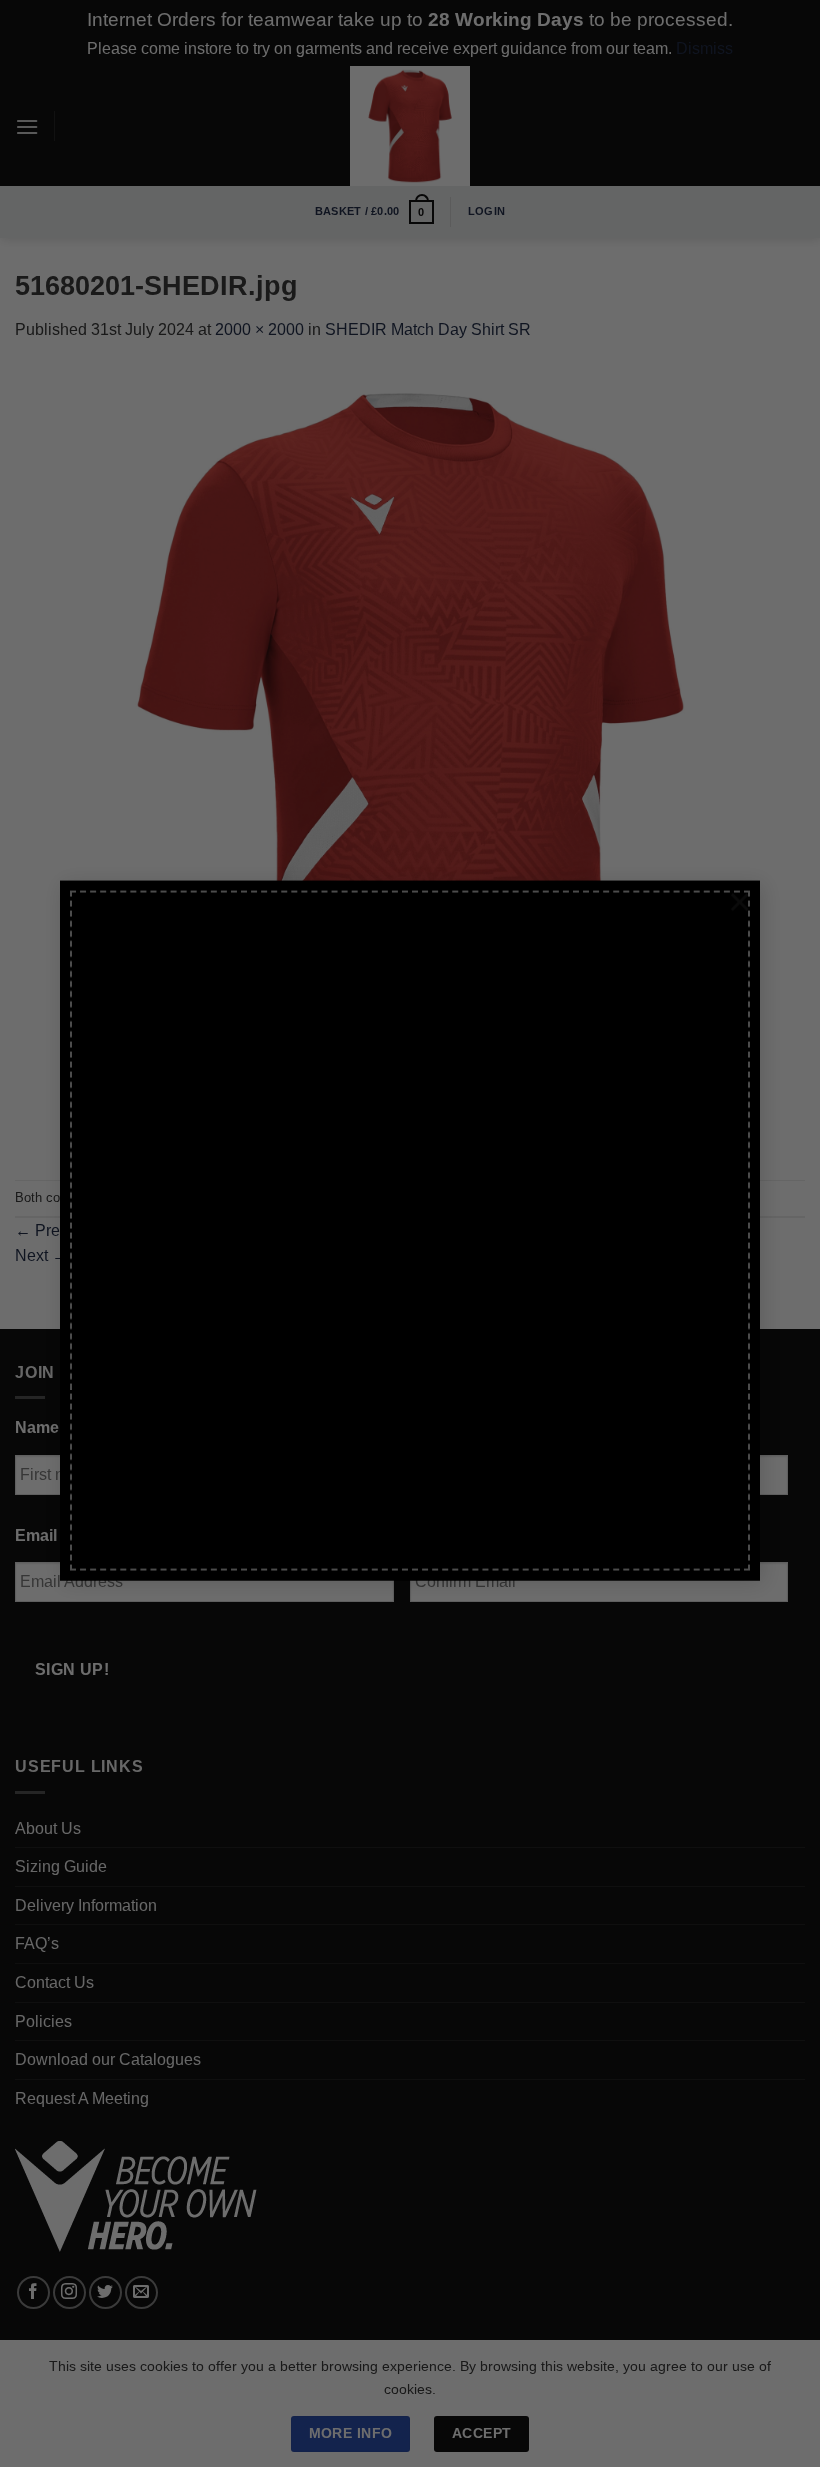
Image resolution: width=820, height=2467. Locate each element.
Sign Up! (180, 1440)
